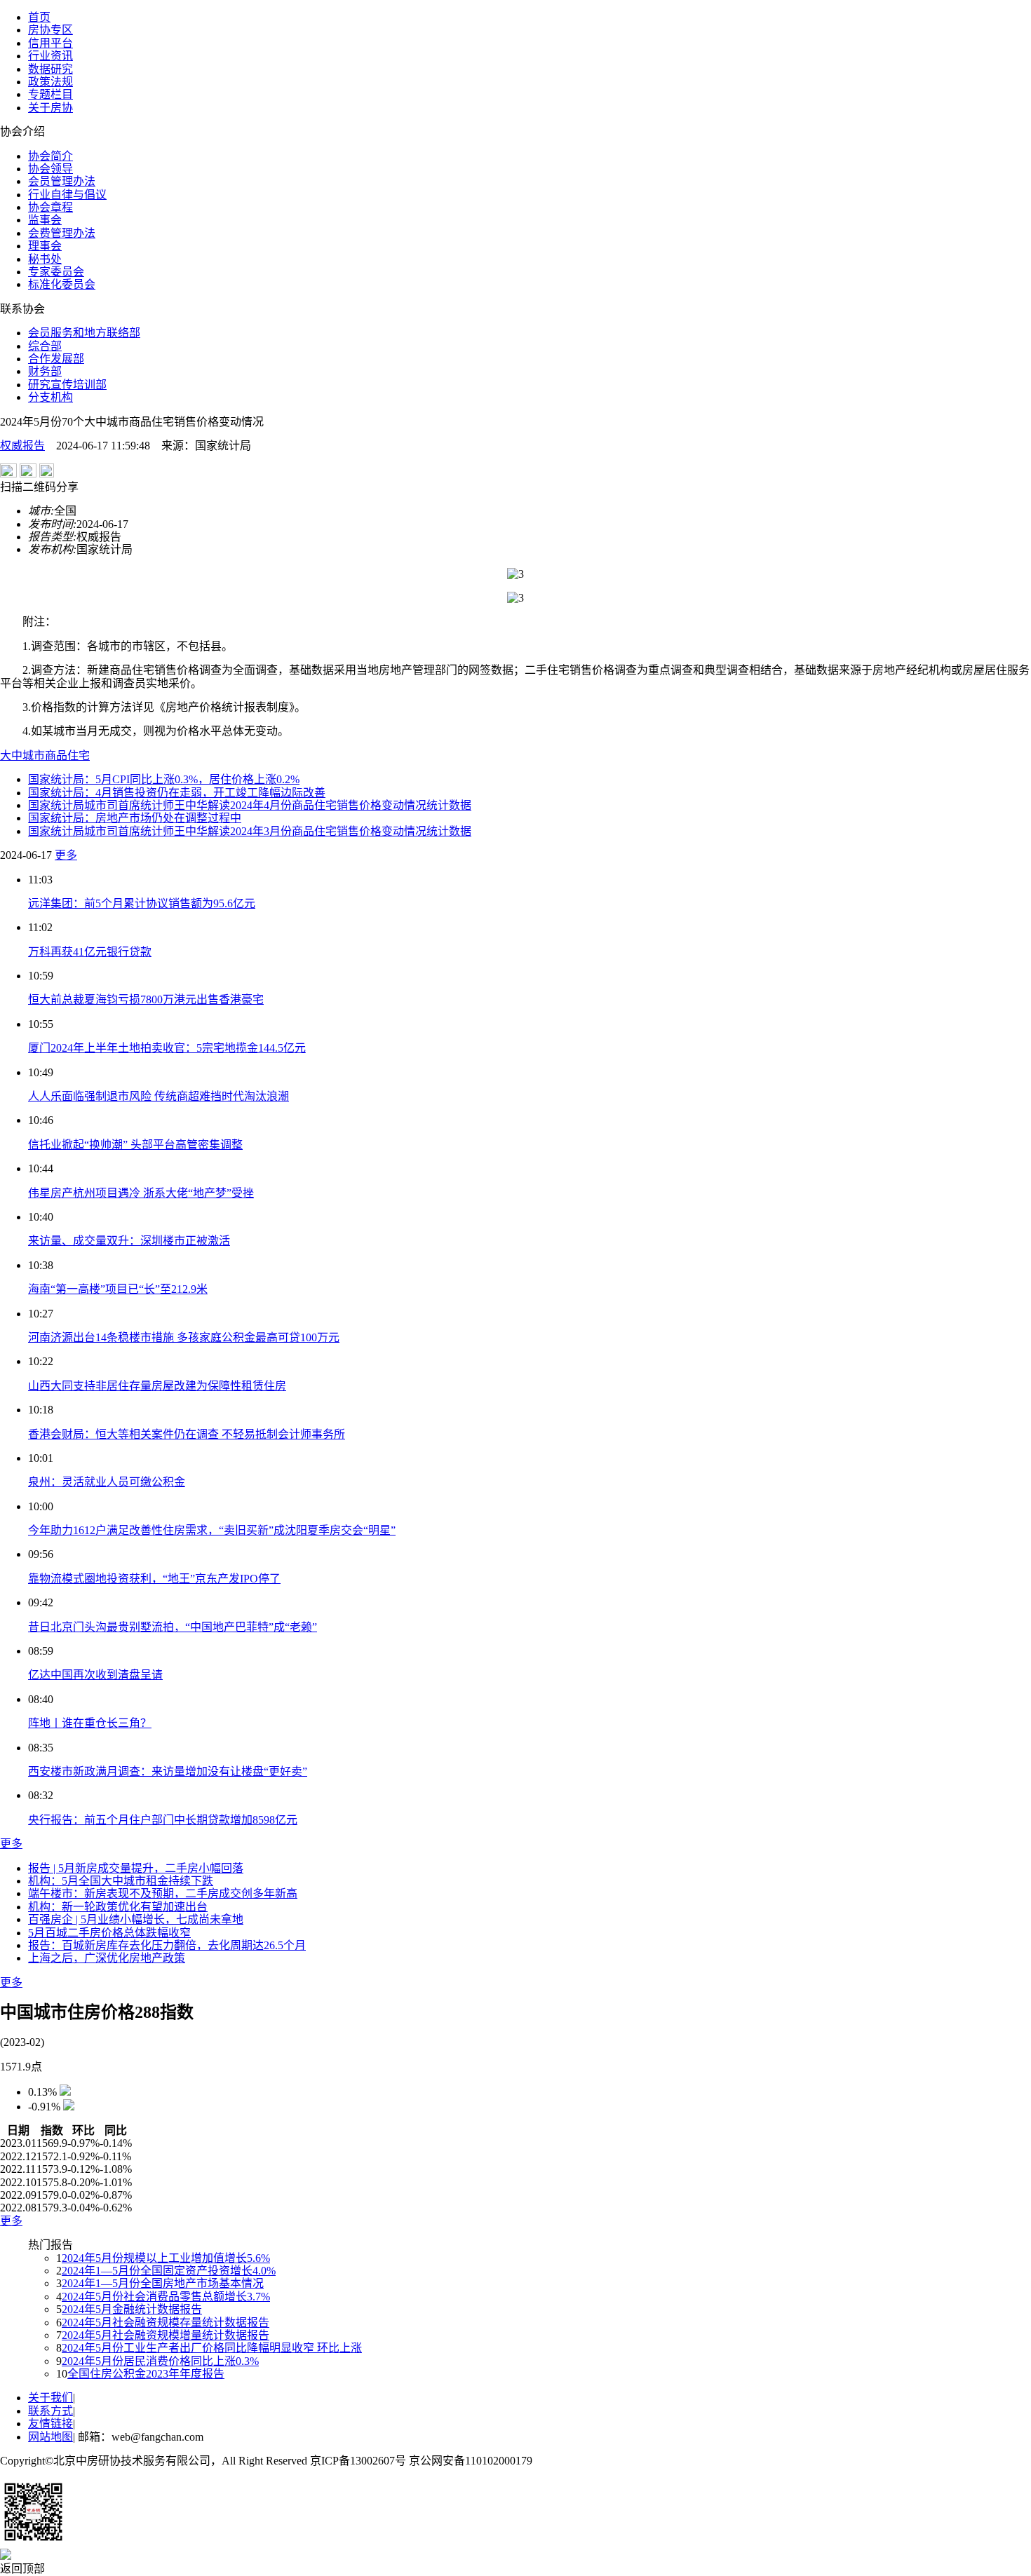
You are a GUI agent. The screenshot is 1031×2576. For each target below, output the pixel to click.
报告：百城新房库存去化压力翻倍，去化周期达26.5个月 (167, 1945)
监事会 (45, 220)
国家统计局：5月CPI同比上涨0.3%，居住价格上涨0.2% (164, 779)
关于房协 (50, 108)
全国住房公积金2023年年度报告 (146, 2374)
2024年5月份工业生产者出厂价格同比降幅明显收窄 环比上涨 (212, 2348)
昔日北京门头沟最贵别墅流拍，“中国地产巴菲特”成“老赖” (173, 1627)
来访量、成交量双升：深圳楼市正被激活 (129, 1241)
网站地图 (50, 2437)
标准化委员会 (62, 284)
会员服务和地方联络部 (84, 333)
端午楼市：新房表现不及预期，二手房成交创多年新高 (163, 1893)
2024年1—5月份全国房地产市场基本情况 (163, 2283)
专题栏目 (50, 94)
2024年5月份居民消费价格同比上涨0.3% (160, 2361)
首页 (39, 17)
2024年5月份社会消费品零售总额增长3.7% (166, 2297)
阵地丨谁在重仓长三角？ (90, 1723)
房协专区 (50, 30)
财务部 (45, 371)
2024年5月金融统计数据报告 (132, 2309)
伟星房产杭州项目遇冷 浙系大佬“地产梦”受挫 (141, 1193)
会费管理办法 (62, 233)
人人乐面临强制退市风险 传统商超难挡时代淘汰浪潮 (159, 1096)
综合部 (45, 346)
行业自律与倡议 (67, 195)
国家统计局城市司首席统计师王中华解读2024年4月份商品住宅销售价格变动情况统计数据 (250, 805)
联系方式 (50, 2411)
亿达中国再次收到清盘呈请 (95, 1675)
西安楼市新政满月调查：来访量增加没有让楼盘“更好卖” (168, 1771)
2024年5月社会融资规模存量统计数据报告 (166, 2323)
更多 (66, 855)
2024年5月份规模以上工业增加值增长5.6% (166, 2258)
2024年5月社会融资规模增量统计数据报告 (166, 2335)
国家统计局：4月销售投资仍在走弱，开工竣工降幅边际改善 (177, 793)
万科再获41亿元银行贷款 (90, 952)
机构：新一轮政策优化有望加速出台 (118, 1907)
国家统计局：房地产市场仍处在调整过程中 (135, 818)
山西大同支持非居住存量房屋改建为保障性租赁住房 (157, 1386)
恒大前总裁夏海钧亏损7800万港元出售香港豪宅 (146, 999)
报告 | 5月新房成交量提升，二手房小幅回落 (136, 1868)
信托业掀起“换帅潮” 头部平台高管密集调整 (135, 1145)
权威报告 (22, 446)
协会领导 (50, 169)
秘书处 (45, 259)
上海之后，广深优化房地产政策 (107, 1958)
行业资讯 (50, 56)
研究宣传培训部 (67, 385)
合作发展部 (56, 359)
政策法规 (50, 82)
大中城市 (22, 755)
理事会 (45, 246)
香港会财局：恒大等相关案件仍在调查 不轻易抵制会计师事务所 (187, 1434)
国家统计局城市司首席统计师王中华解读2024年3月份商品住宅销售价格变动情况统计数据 (250, 831)
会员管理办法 (62, 181)
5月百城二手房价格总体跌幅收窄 (109, 1933)
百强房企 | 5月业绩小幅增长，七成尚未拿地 (136, 1919)
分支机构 (50, 397)
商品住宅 (67, 755)
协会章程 (50, 207)
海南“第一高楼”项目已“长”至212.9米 (118, 1289)
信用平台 (50, 43)
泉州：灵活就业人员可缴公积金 (107, 1482)
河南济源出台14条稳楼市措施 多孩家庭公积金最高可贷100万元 (184, 1337)
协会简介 (50, 156)
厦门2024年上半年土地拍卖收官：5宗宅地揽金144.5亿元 (167, 1048)
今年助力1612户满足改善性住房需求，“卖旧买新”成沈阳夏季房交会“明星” (212, 1530)
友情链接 (50, 2424)
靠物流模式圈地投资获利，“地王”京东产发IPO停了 (154, 1579)
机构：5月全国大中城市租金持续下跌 (121, 1881)
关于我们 (50, 2398)
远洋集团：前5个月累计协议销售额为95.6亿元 (142, 903)
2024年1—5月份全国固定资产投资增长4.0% (169, 2271)
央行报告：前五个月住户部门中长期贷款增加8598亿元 (163, 1820)
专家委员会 (56, 272)
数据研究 (50, 69)
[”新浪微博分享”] (8, 474)
